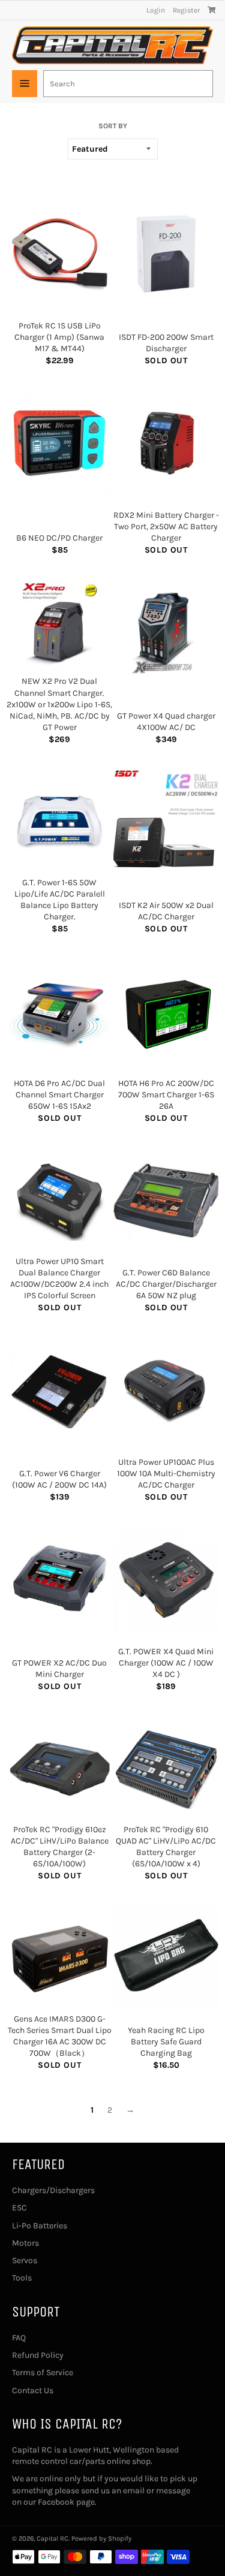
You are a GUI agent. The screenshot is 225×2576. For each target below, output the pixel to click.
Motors (25, 2243)
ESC (19, 2208)
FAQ (19, 2338)
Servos (25, 2260)
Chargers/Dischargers (53, 2190)
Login (156, 10)
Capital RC (52, 2539)
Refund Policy (38, 2355)
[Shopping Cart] (212, 10)
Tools (22, 2278)
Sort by (113, 126)
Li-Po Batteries (40, 2226)
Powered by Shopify (101, 2539)
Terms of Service (43, 2373)
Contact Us (33, 2391)
